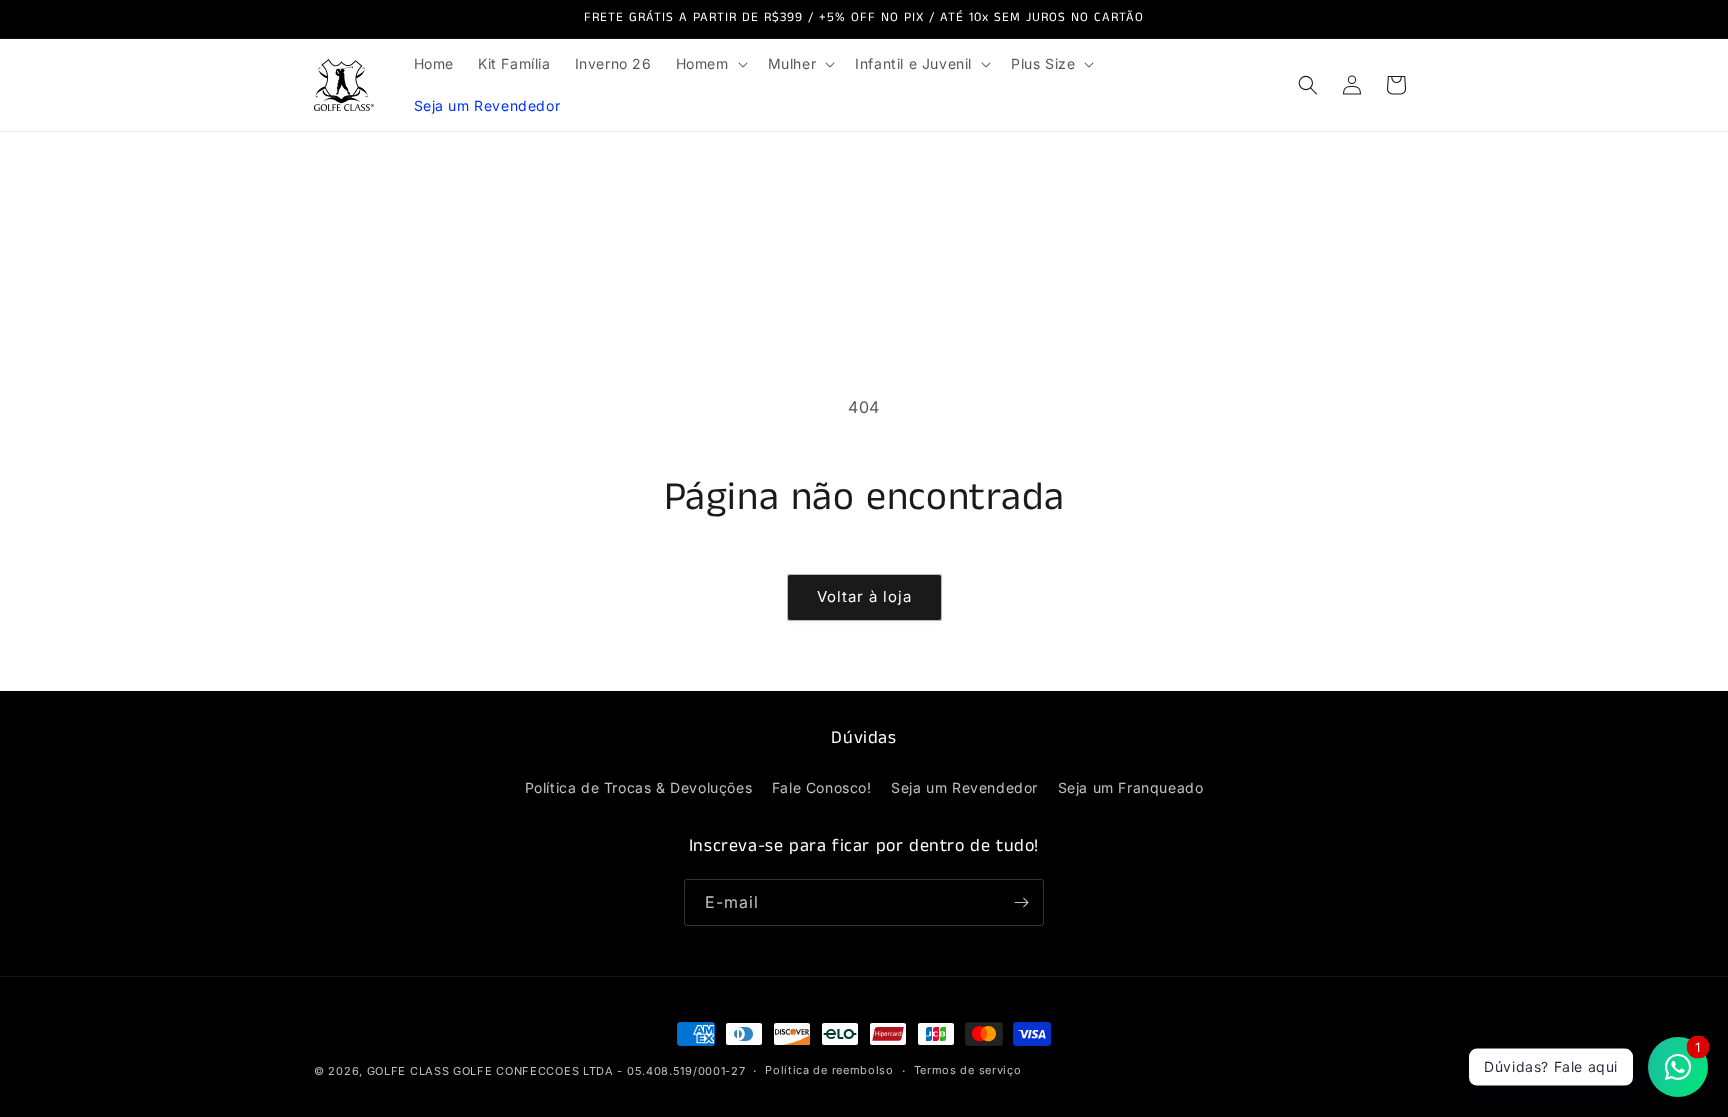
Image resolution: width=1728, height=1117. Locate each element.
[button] (710, 64)
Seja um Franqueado (1131, 787)
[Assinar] (1021, 902)
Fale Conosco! (822, 787)
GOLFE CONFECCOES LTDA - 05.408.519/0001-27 (599, 1071)
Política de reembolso (829, 1070)
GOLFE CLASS (410, 1071)
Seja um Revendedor (964, 787)
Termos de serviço (968, 1070)
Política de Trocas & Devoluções (639, 787)
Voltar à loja (864, 596)
